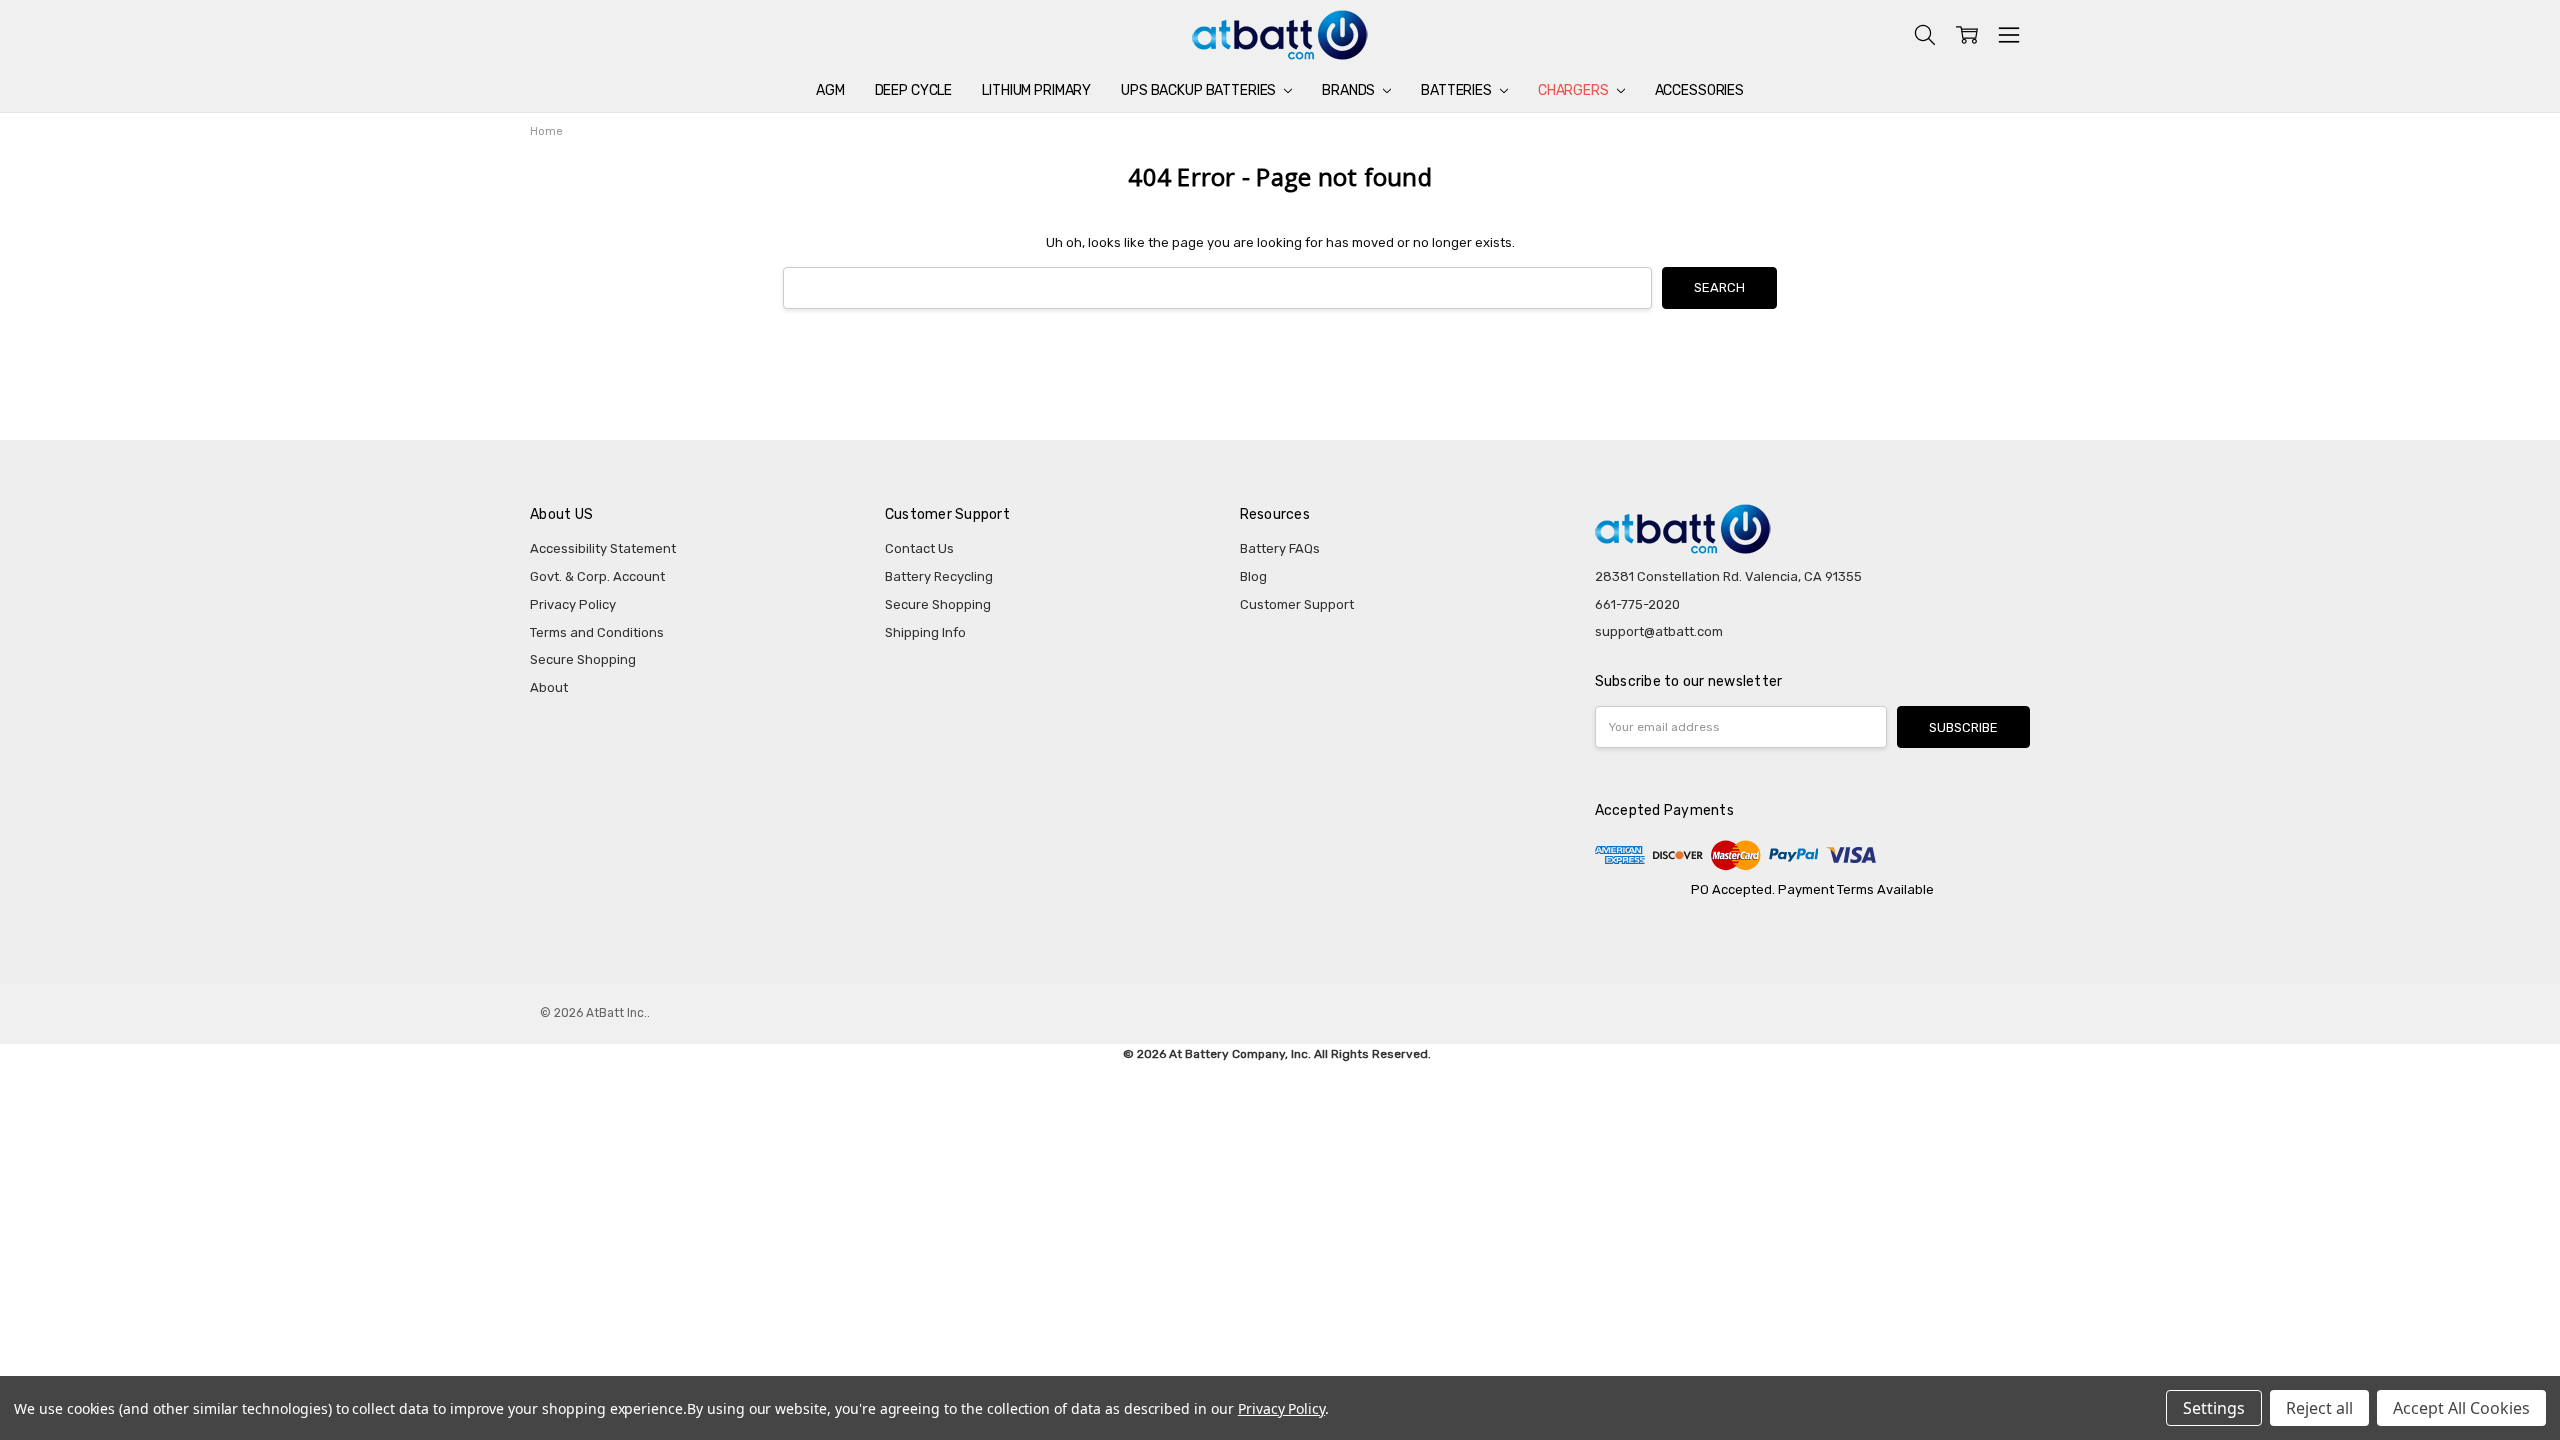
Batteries (1458, 90)
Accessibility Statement (603, 548)
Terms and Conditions (597, 632)
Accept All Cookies (2461, 1408)
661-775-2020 (1637, 604)
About (549, 687)
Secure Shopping (583, 659)
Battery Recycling (939, 576)
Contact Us (919, 548)
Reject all (2319, 1408)
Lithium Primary (1036, 90)
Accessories (1699, 90)
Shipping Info (925, 632)
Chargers (1575, 90)
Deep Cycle (914, 90)
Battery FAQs (1280, 548)
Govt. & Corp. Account (597, 576)
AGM (830, 90)
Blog (1253, 576)
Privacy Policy (573, 604)
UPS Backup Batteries (1200, 90)
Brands (1350, 90)
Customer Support (1297, 604)
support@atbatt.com (1659, 631)
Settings (2214, 1408)
